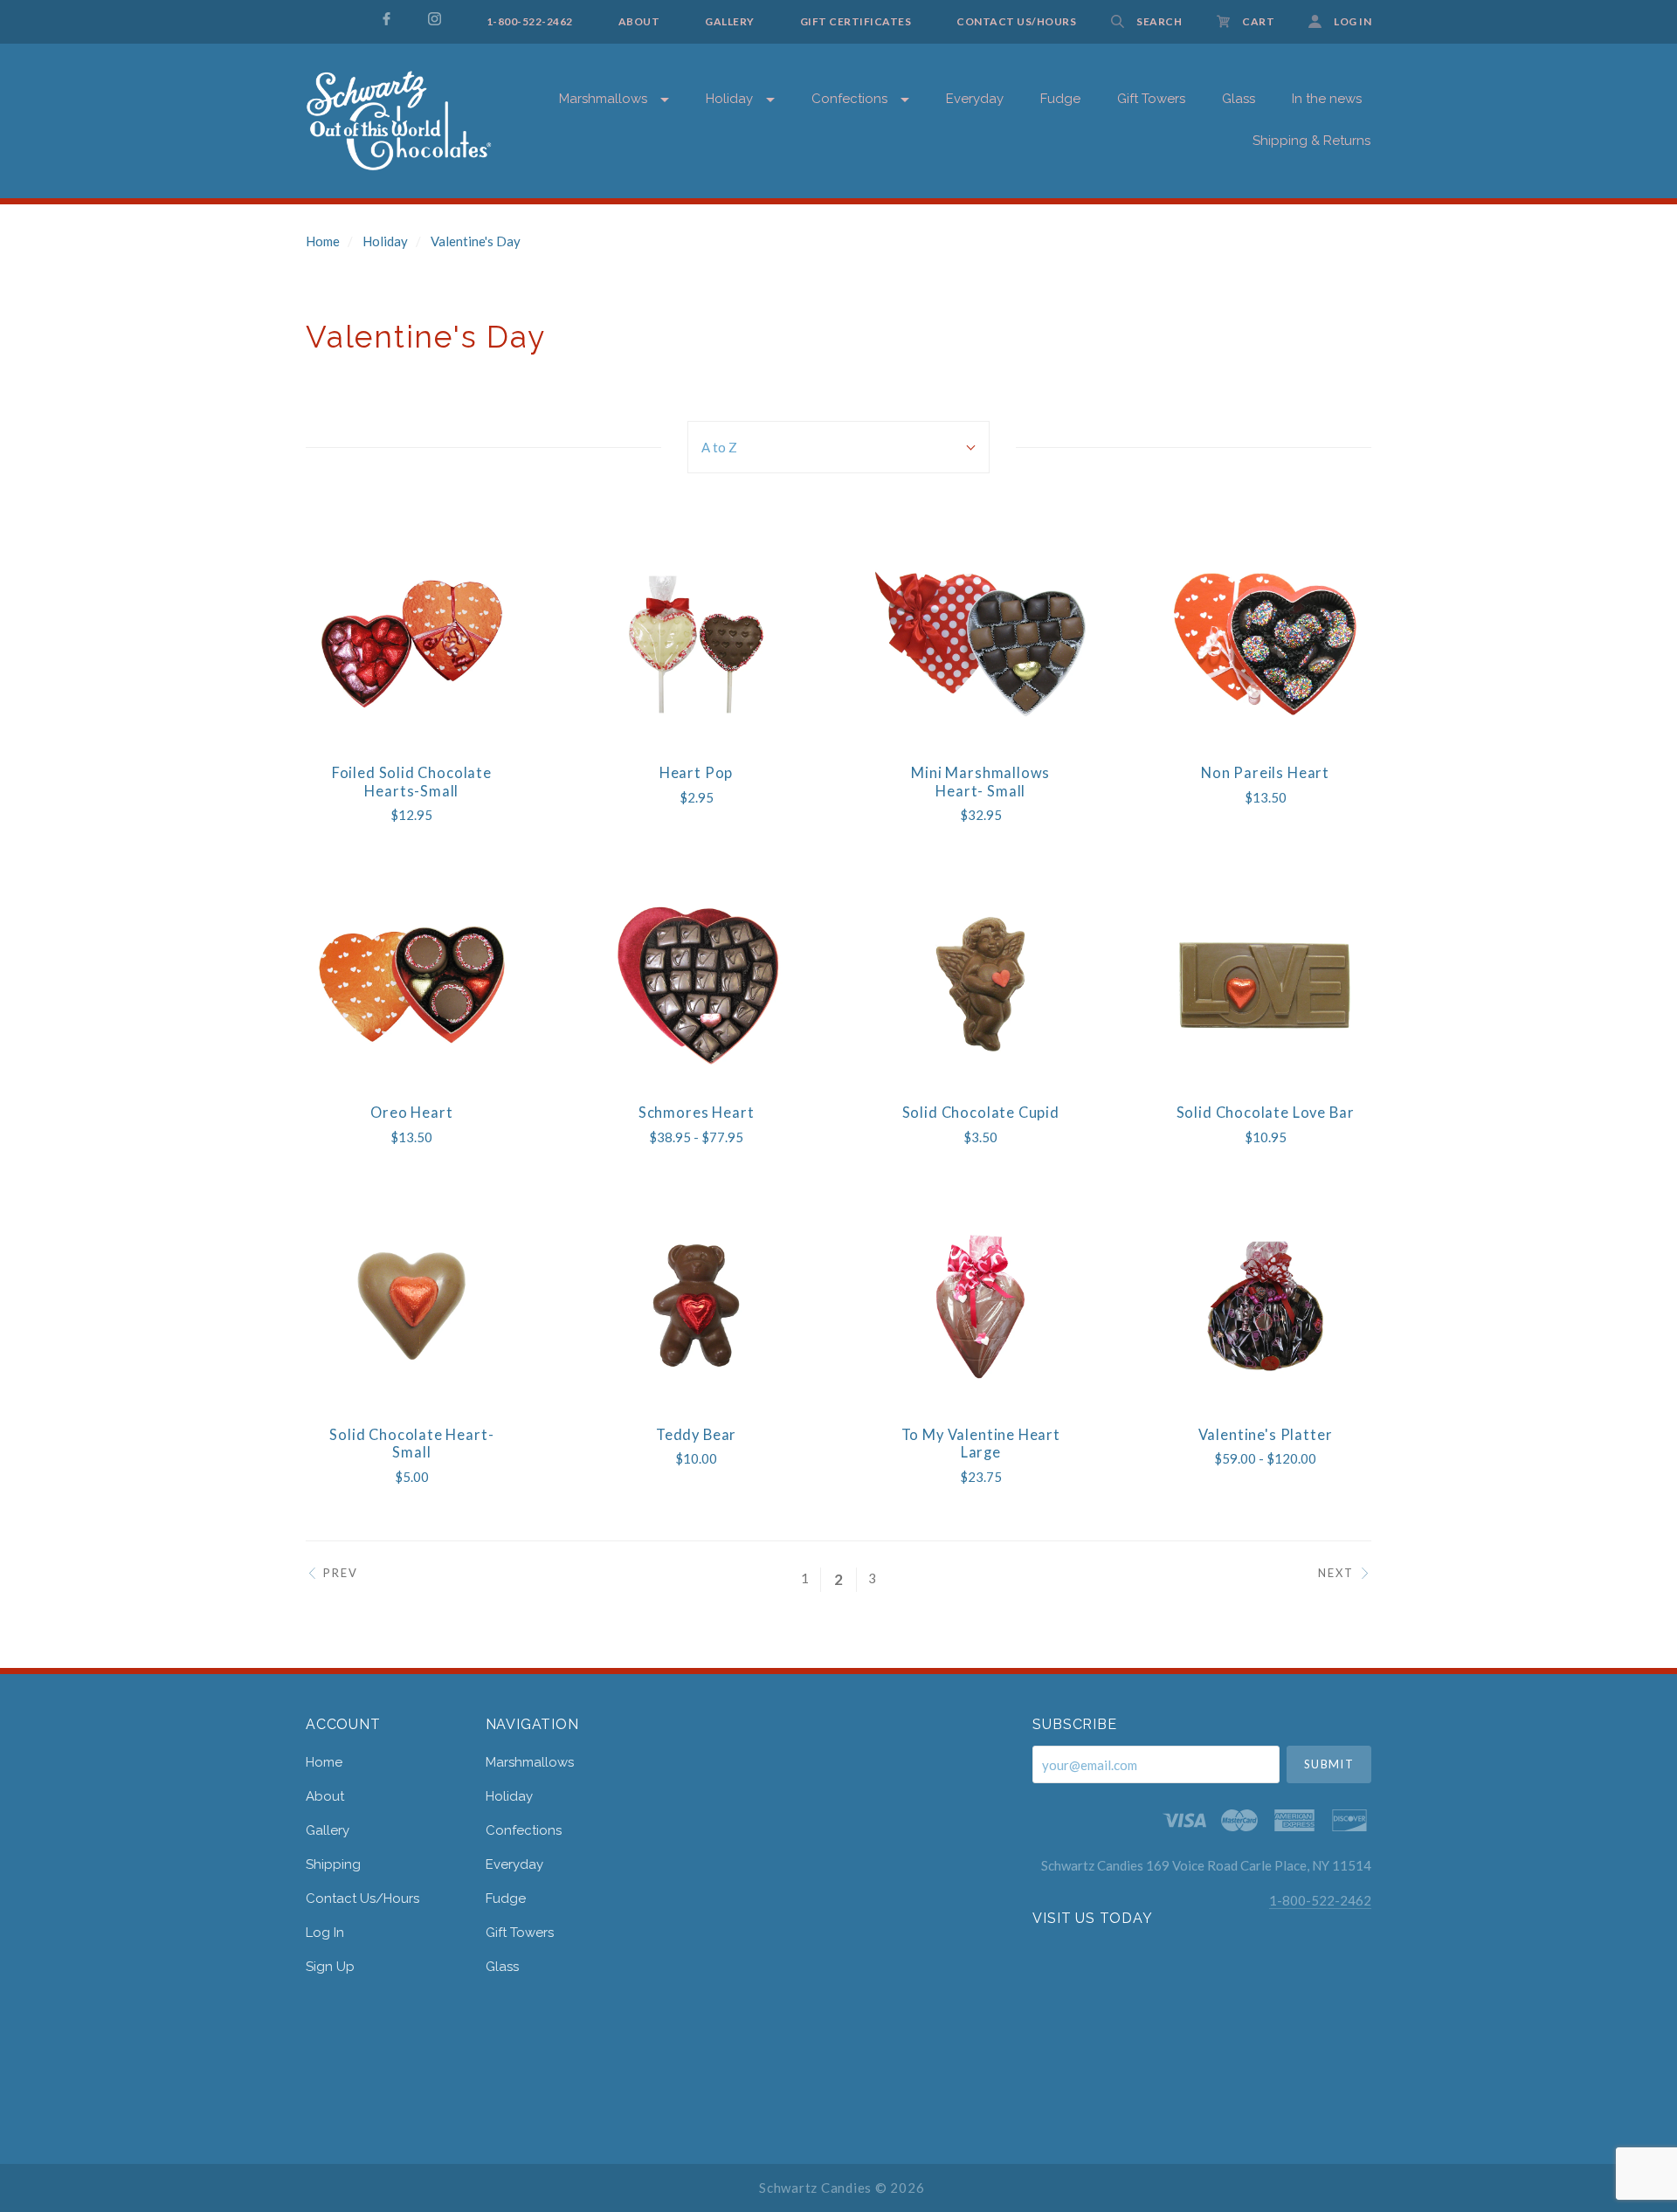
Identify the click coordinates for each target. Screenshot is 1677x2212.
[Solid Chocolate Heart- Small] (412, 1306)
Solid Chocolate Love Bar (1266, 1113)
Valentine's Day (476, 241)
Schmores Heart (697, 1113)
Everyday (975, 99)
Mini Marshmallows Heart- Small (980, 782)
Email (1237, 194)
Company (1247, 434)
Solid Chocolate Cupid (981, 1113)
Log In (325, 1933)
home (324, 1762)
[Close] (1578, 124)
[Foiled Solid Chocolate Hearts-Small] (412, 644)
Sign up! (1399, 557)
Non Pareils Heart (1265, 773)
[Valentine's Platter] (1265, 1306)
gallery (328, 1830)
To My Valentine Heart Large (981, 1444)
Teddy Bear (696, 1435)
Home (323, 241)
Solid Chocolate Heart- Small (411, 1444)
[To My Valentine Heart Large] (980, 1306)
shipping (333, 1864)
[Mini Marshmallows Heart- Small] (980, 644)
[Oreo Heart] (412, 984)
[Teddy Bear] (696, 1306)
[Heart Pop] (696, 644)
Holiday (729, 99)
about (325, 1796)
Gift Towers (520, 1933)
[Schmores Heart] (696, 984)
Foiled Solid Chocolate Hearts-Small (412, 782)
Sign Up (330, 1966)
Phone (1240, 373)
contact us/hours (362, 1898)
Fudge (1060, 99)
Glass (502, 1966)
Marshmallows (603, 99)
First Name (1249, 254)
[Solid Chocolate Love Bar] (1265, 984)
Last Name (1249, 314)
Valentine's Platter (1266, 1435)
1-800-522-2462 (1320, 1900)
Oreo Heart (411, 1113)
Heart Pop (696, 773)
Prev (341, 1573)
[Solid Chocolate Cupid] (980, 984)
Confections (849, 99)
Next (1336, 1573)
